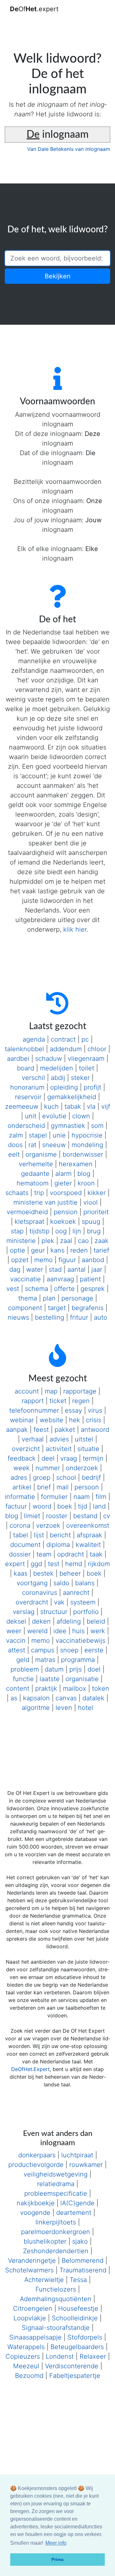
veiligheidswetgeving (56, 2174)
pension (66, 1212)
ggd (36, 1564)
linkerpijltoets (56, 2222)
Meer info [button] (56, 2543)
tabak (73, 1106)
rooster (57, 1516)
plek (48, 1241)
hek (75, 1420)
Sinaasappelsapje (35, 2337)
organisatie (82, 1679)
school (66, 1478)
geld (23, 1660)
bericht (60, 1535)
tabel (21, 1535)
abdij (58, 1078)
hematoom (33, 1183)
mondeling (87, 1145)
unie (59, 1135)
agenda (34, 1039)
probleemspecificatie (56, 2193)
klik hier (75, 929)
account (27, 1391)
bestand (85, 1516)
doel (94, 1669)
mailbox (75, 1688)
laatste (50, 1679)
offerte (64, 1289)
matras (45, 1660)
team (44, 1554)
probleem (25, 1669)
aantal (77, 1269)
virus (95, 1410)
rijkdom (99, 1564)
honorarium (27, 1087)
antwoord (95, 1430)
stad (55, 1269)
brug (94, 1231)
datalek (93, 1698)
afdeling (69, 1621)
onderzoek (82, 1468)
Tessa (78, 2280)
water (35, 1269)
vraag (69, 1458)
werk (98, 1631)
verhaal (33, 1439)
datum (54, 1669)
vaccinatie (26, 1279)
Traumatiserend (83, 2270)
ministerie (21, 1241)
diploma (58, 1545)
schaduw (49, 1059)
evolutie (54, 1116)
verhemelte (36, 1164)
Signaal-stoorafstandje (56, 2328)
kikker (97, 1193)
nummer (48, 1468)
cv (107, 1516)
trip (39, 1193)
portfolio (86, 1612)
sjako (80, 2241)
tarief (101, 1250)
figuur (67, 1260)
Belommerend (83, 2261)
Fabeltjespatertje (75, 2376)
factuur (16, 1506)
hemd (74, 1564)
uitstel (84, 1439)
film (101, 1497)
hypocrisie (87, 1135)
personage (77, 1298)
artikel (22, 1487)
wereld (37, 1631)
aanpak (17, 1430)
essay (73, 1410)
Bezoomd (29, 2376)
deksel (16, 1621)
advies (59, 1439)
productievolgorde (36, 2165)
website (51, 1420)
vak (59, 1602)
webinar (22, 1420)
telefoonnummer (34, 1410)
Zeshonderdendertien (56, 2251)
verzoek (48, 1525)
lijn (77, 1231)
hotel (86, 1708)
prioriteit (96, 1212)
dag (15, 1269)
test (54, 1564)
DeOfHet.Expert (31, 2069)
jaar (97, 1269)
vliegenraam (86, 1059)
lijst (39, 1535)
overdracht (32, 1602)
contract (63, 1039)
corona (20, 1525)
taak (96, 1554)
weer (14, 1631)
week (22, 1468)
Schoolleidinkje (75, 2318)
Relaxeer (93, 2356)
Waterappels (26, 2347)
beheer (70, 1573)
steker (80, 1078)
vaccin (16, 1641)
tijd (83, 1506)
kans (57, 1250)
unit (31, 1116)
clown (81, 1116)
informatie (20, 1497)
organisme (41, 1154)
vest (13, 1289)
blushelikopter (45, 2241)
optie (18, 1250)
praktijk (46, 1688)
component (25, 1308)
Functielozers (56, 2289)
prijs (76, 1669)
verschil (33, 1078)
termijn (93, 1458)
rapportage (80, 1391)
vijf (106, 1106)
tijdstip (39, 1231)
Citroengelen (33, 2308)
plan (49, 1298)
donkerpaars (37, 2155)
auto (101, 1317)
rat (32, 1145)
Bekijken (58, 276)
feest (41, 1430)
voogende (35, 2213)
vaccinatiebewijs (80, 1641)
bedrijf (91, 1478)
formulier (54, 1497)
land (99, 1506)
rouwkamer (86, 2165)
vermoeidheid (27, 1212)
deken (41, 1621)
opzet (20, 1260)
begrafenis (88, 1308)
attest (17, 1650)
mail (63, 1487)
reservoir (28, 1097)
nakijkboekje (36, 2203)
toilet (87, 1068)
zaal (66, 1241)
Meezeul (26, 2366)
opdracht (71, 1554)
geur (38, 1250)
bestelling (50, 1317)
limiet (32, 1516)
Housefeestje (78, 2308)
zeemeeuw (22, 1106)
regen (81, 1401)
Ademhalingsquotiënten (56, 2299)
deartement (74, 2213)
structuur (54, 1612)
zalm (16, 1135)
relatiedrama (56, 2184)
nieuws (18, 1317)
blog (84, 1174)
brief (44, 1487)
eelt (14, 1154)
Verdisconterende (72, 2366)
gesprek (93, 1289)
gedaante (35, 1174)
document (25, 1545)
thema (28, 1298)
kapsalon (36, 1698)
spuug (91, 1222)
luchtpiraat (77, 2155)
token (101, 1688)
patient (90, 1279)
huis (78, 1631)
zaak (102, 1241)
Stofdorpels (85, 2337)
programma (78, 1660)
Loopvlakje (30, 2318)
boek (65, 1506)
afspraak (89, 1535)
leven (64, 1708)
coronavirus (40, 1593)
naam (82, 1497)
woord (42, 1506)
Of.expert (34, 9)
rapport (33, 1401)
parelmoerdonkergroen (56, 2232)
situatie (88, 1449)
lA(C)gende (77, 2203)
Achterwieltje (44, 2280)
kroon (86, 1183)
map (51, 1391)
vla (91, 1106)
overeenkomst (88, 1525)
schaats (17, 1193)
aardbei (18, 1059)
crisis (94, 1420)
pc (85, 1039)
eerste (94, 1650)
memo (43, 1260)
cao (83, 1241)
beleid (96, 1621)
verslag (24, 1612)
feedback (22, 1458)
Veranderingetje (32, 2261)
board (26, 1068)
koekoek (63, 1222)
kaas (21, 1573)
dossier (20, 1554)
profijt (92, 1087)
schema (37, 1289)
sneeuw (54, 1145)
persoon (87, 1487)
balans (85, 1583)
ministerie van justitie (46, 1202)
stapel (38, 1135)
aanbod (93, 1260)
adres (19, 1478)
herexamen (76, 1164)
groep (42, 1478)
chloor (97, 1049)
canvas (66, 1698)
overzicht (26, 1449)
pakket (65, 1430)
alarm (63, 1174)
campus (43, 1650)
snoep (69, 1650)
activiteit (59, 1449)
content (18, 1688)
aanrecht (76, 1593)
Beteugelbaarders (77, 2347)
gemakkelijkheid (72, 1097)
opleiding (64, 1087)
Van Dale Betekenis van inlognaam (69, 149)
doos (15, 1145)
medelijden (57, 1068)
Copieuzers (23, 2356)
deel (48, 1458)
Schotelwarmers (29, 2270)
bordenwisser (83, 1154)
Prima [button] (57, 2559)
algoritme (36, 1708)
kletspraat (30, 1222)
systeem (83, 1602)
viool (91, 1202)
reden (79, 1250)
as (14, 1698)
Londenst (60, 2356)
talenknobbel (24, 1049)
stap (17, 1231)
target (57, 1308)
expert (15, 1564)
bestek (43, 1573)
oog (61, 1231)
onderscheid (26, 1126)
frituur (79, 1317)
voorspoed (66, 1193)
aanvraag (60, 1279)
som (97, 1126)
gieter (63, 1183)
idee (60, 1631)
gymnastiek (68, 1126)
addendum (66, 1049)
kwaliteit (88, 1545)
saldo (61, 1583)
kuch (51, 1106)
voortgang (32, 1583)
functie (23, 1679)
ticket (58, 1401)
